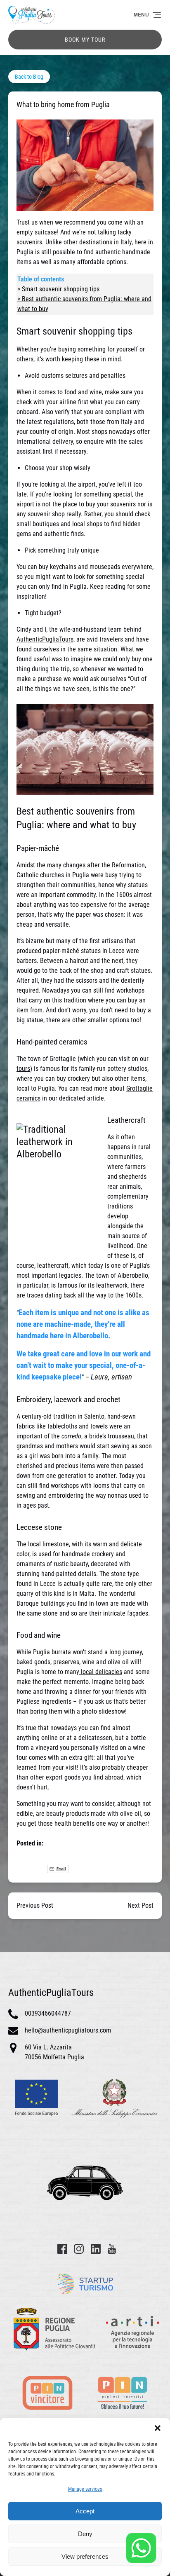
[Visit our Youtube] (112, 2249)
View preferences (85, 2556)
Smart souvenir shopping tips (61, 289)
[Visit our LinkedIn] (96, 2249)
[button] (158, 2428)
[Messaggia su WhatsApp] (141, 2548)
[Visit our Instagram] (79, 2249)
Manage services (85, 2489)
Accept (85, 2511)
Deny (85, 2534)
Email (61, 1869)
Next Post (140, 1905)
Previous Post (35, 1905)
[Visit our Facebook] (62, 2249)
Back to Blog (29, 77)
